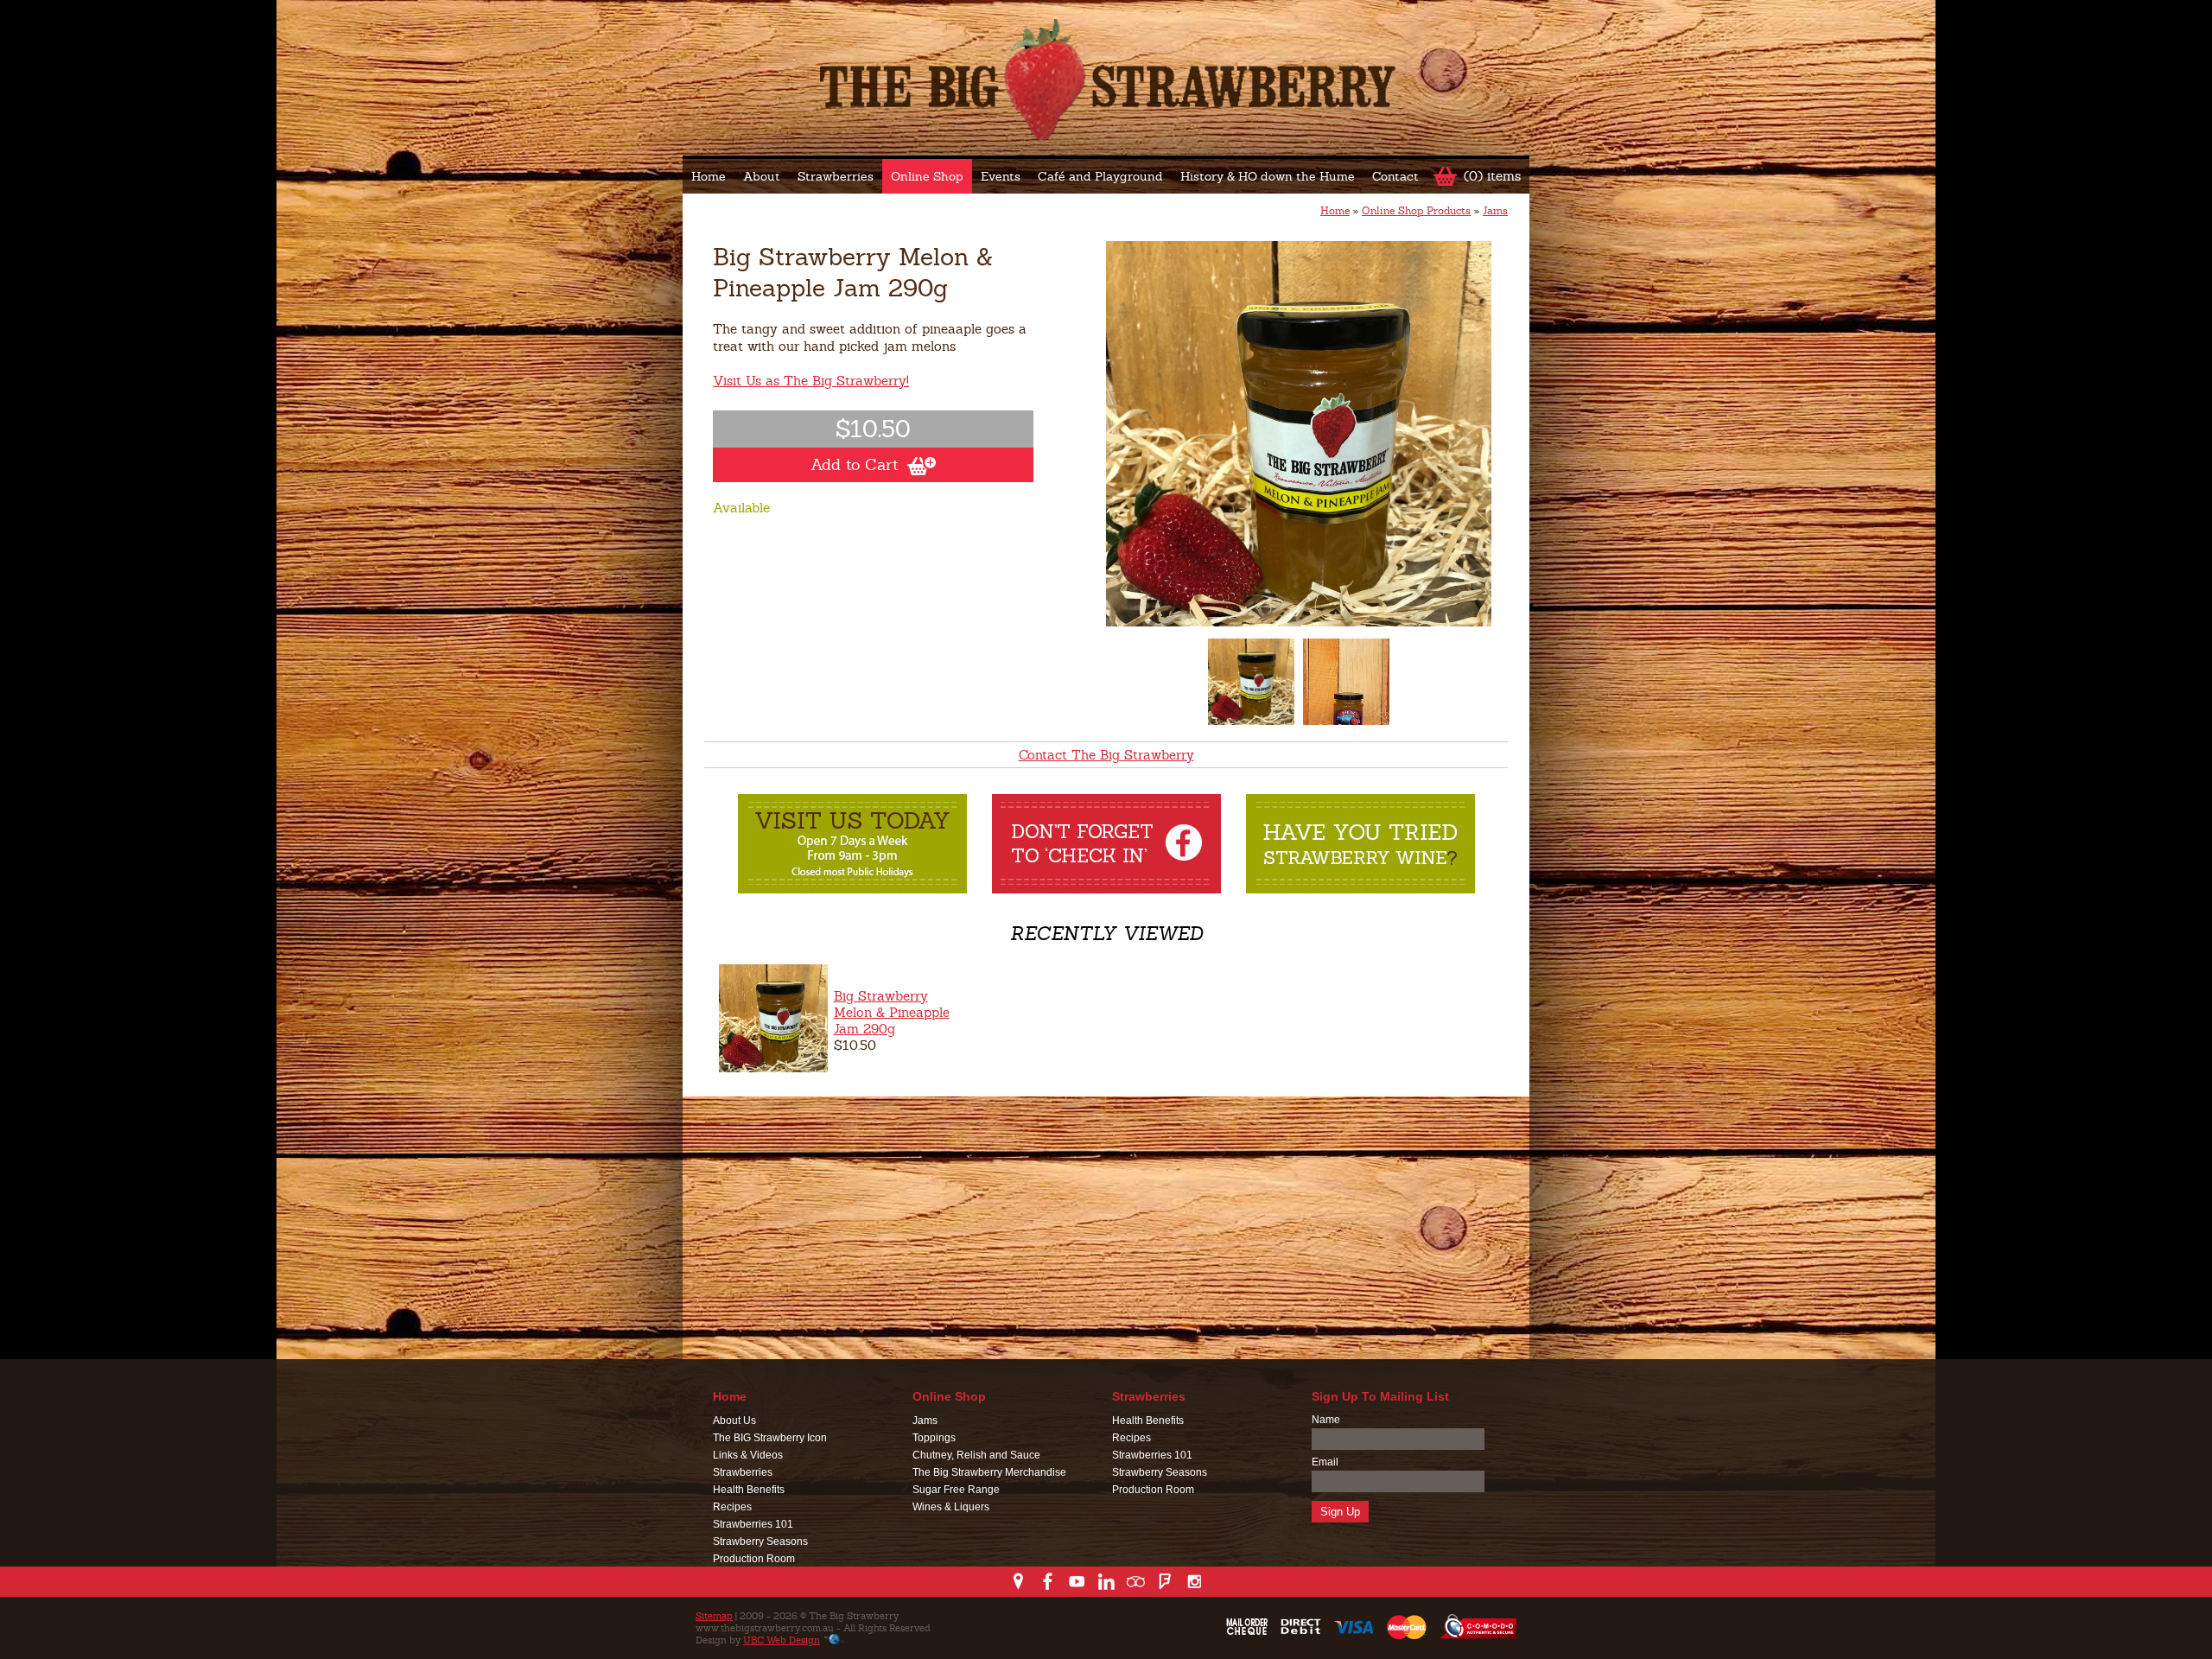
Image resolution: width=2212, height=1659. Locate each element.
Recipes (732, 1507)
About (762, 176)
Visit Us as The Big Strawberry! (811, 381)
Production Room (754, 1559)
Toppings (934, 1438)
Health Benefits (749, 1490)
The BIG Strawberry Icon (770, 1438)
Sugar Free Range (956, 1490)
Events (1001, 176)
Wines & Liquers (951, 1507)
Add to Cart (855, 464)
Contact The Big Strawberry (1106, 755)
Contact (1395, 176)
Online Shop (927, 176)
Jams (1495, 211)
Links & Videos (748, 1455)
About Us (734, 1421)
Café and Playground (1100, 176)
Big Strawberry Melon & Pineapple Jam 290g (892, 1012)
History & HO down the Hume (1268, 176)
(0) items (1492, 176)
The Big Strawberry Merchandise (989, 1472)
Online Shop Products (1416, 211)
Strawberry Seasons (760, 1541)
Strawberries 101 (753, 1524)
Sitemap (714, 1616)
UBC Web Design (782, 1640)
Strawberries (836, 176)
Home (709, 176)
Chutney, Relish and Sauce (976, 1455)
